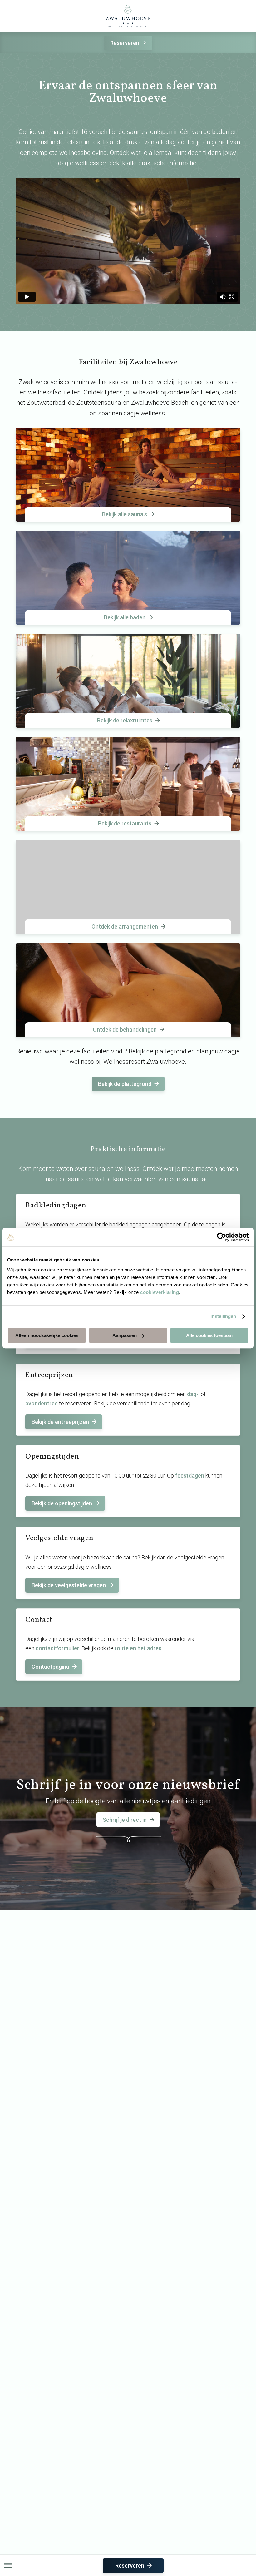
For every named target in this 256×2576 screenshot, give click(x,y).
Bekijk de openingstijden (62, 1503)
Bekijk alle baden (125, 617)
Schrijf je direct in (125, 1820)
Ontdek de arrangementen (125, 926)
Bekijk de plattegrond (125, 1084)
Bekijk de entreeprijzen (60, 1422)
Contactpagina (50, 1667)
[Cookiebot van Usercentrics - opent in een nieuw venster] (222, 1237)
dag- (193, 1394)
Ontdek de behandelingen (125, 1030)
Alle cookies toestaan (209, 1335)
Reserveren (125, 43)
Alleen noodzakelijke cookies (47, 1335)
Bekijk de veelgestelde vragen (69, 1585)
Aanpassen (125, 1335)
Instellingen (223, 1316)
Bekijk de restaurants (125, 823)
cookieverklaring (160, 1292)
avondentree (42, 1403)
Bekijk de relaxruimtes (125, 720)
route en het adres (138, 1648)
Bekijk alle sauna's (125, 514)
